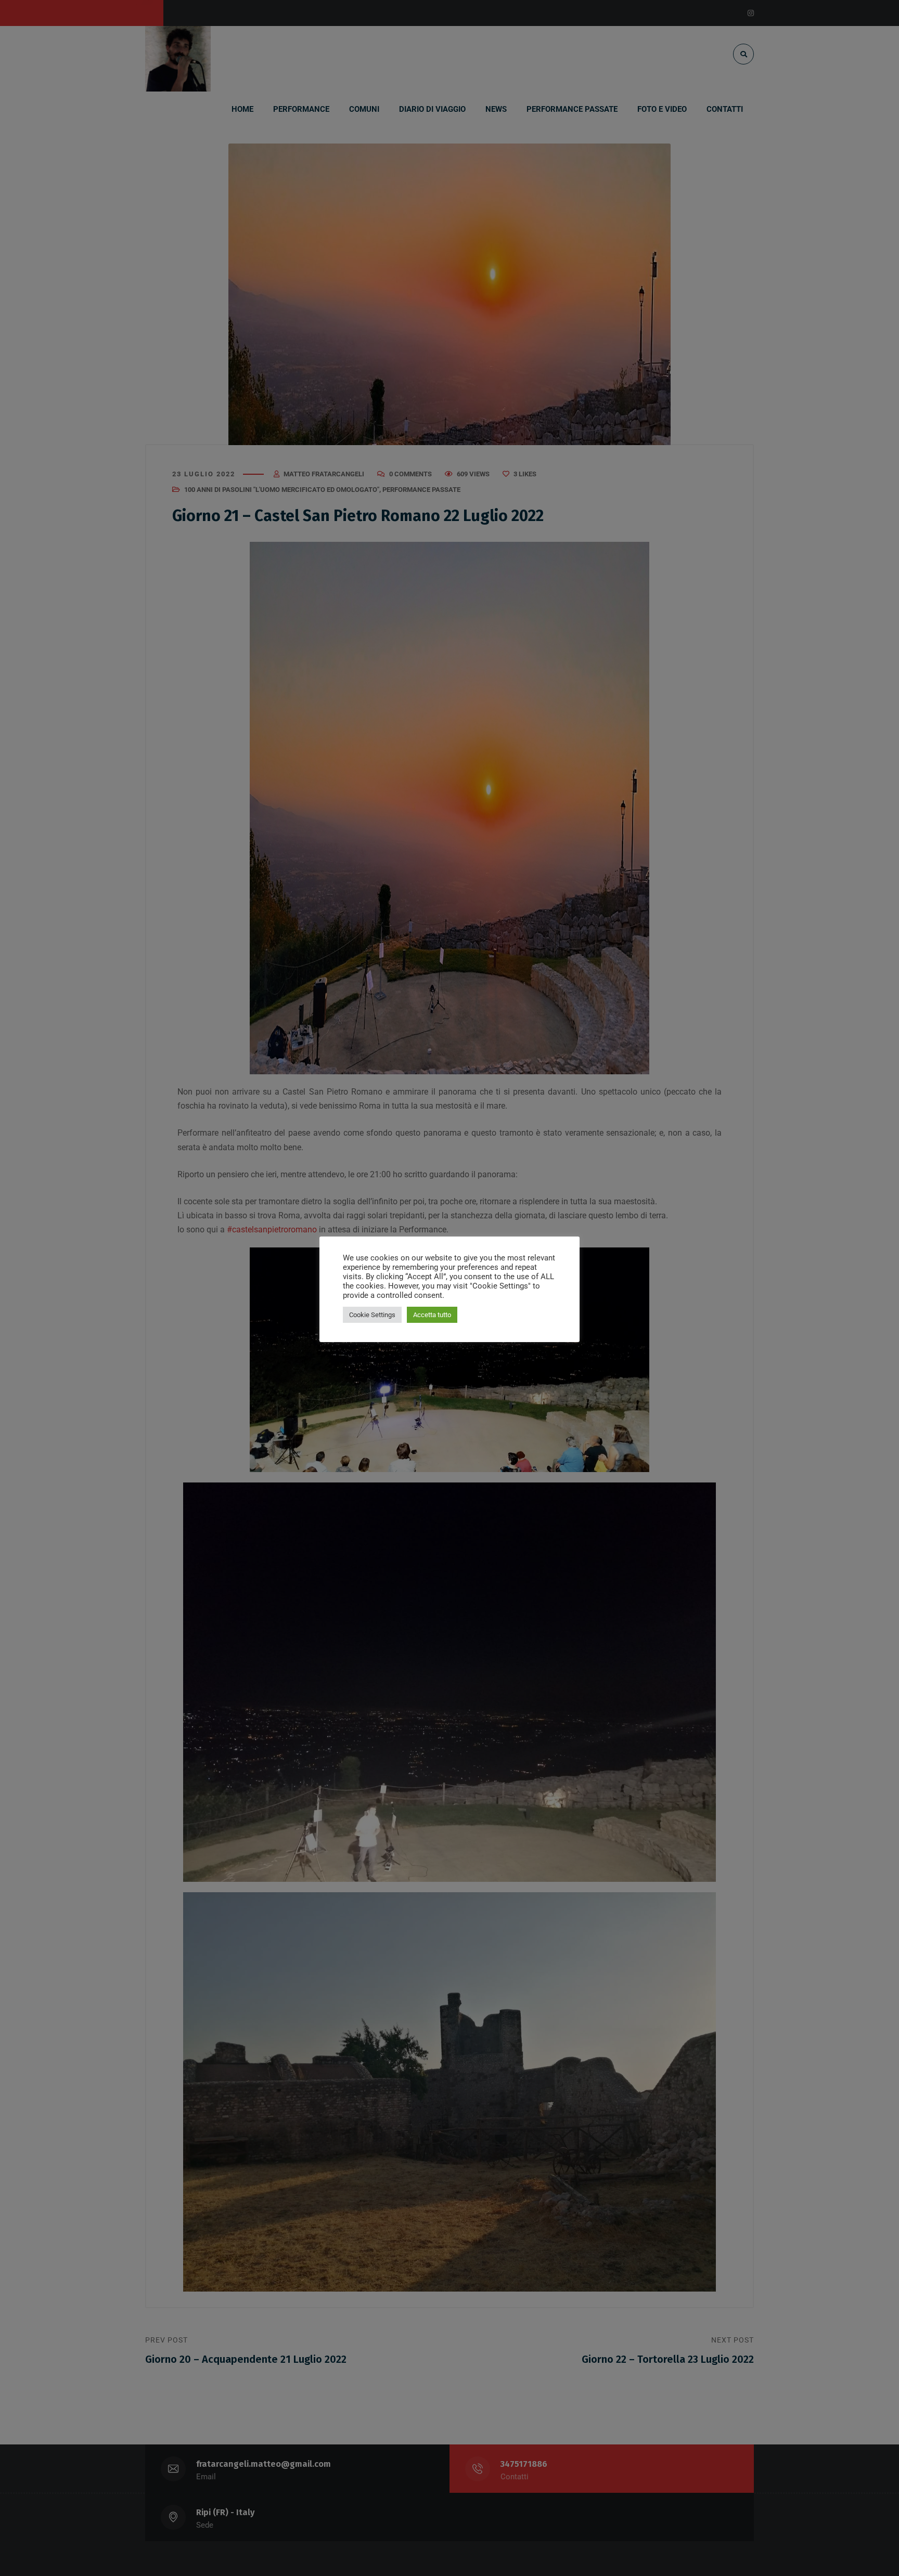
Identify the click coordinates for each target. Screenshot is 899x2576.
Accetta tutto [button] (432, 1315)
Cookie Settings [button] (372, 1315)
